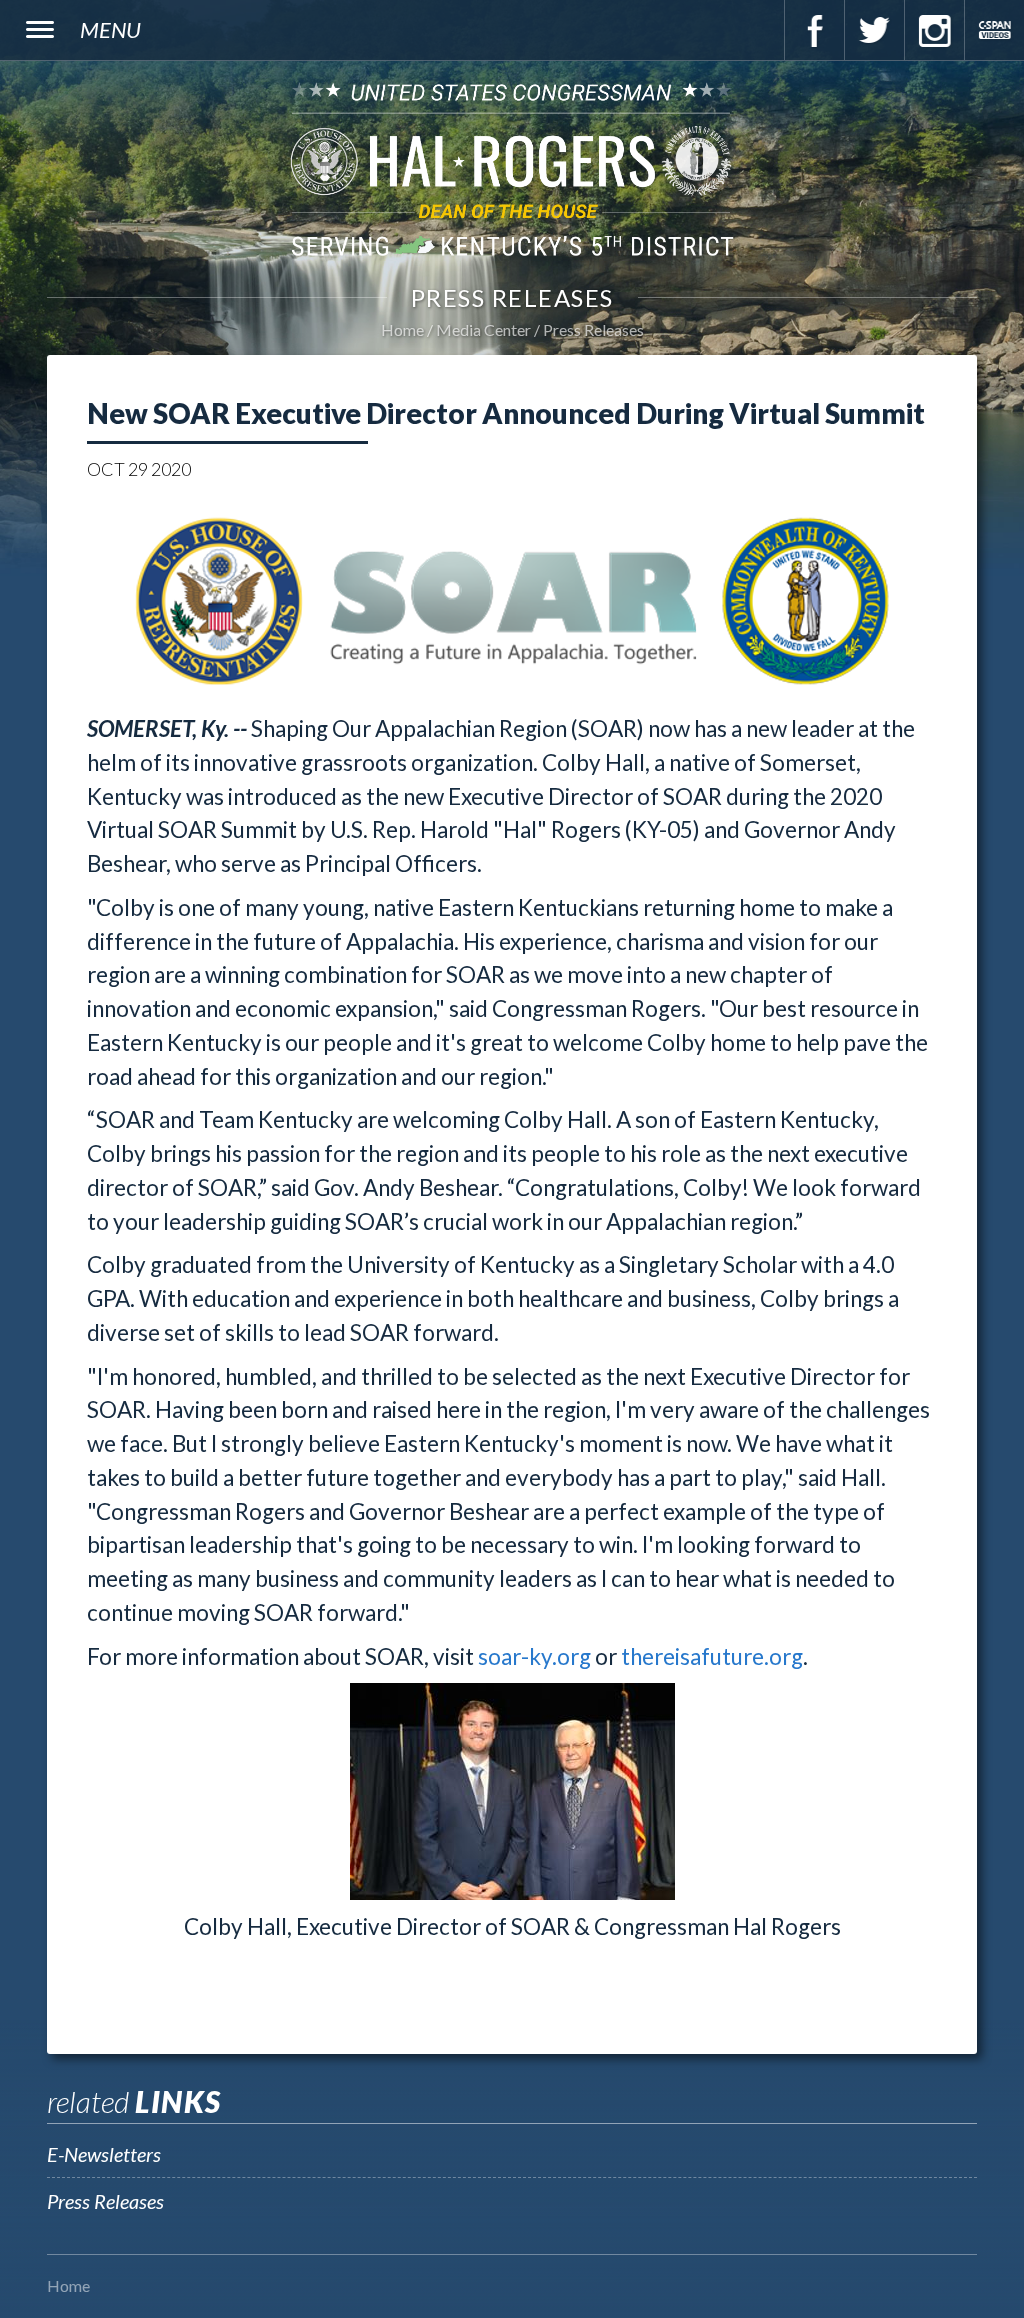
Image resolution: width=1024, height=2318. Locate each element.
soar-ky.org (534, 1656)
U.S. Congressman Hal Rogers (512, 168)
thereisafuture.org (712, 1656)
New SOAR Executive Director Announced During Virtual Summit (506, 413)
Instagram (934, 30)
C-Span (994, 30)
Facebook (814, 30)
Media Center (483, 329)
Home (402, 329)
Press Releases (593, 329)
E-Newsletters (104, 2154)
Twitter (874, 30)
